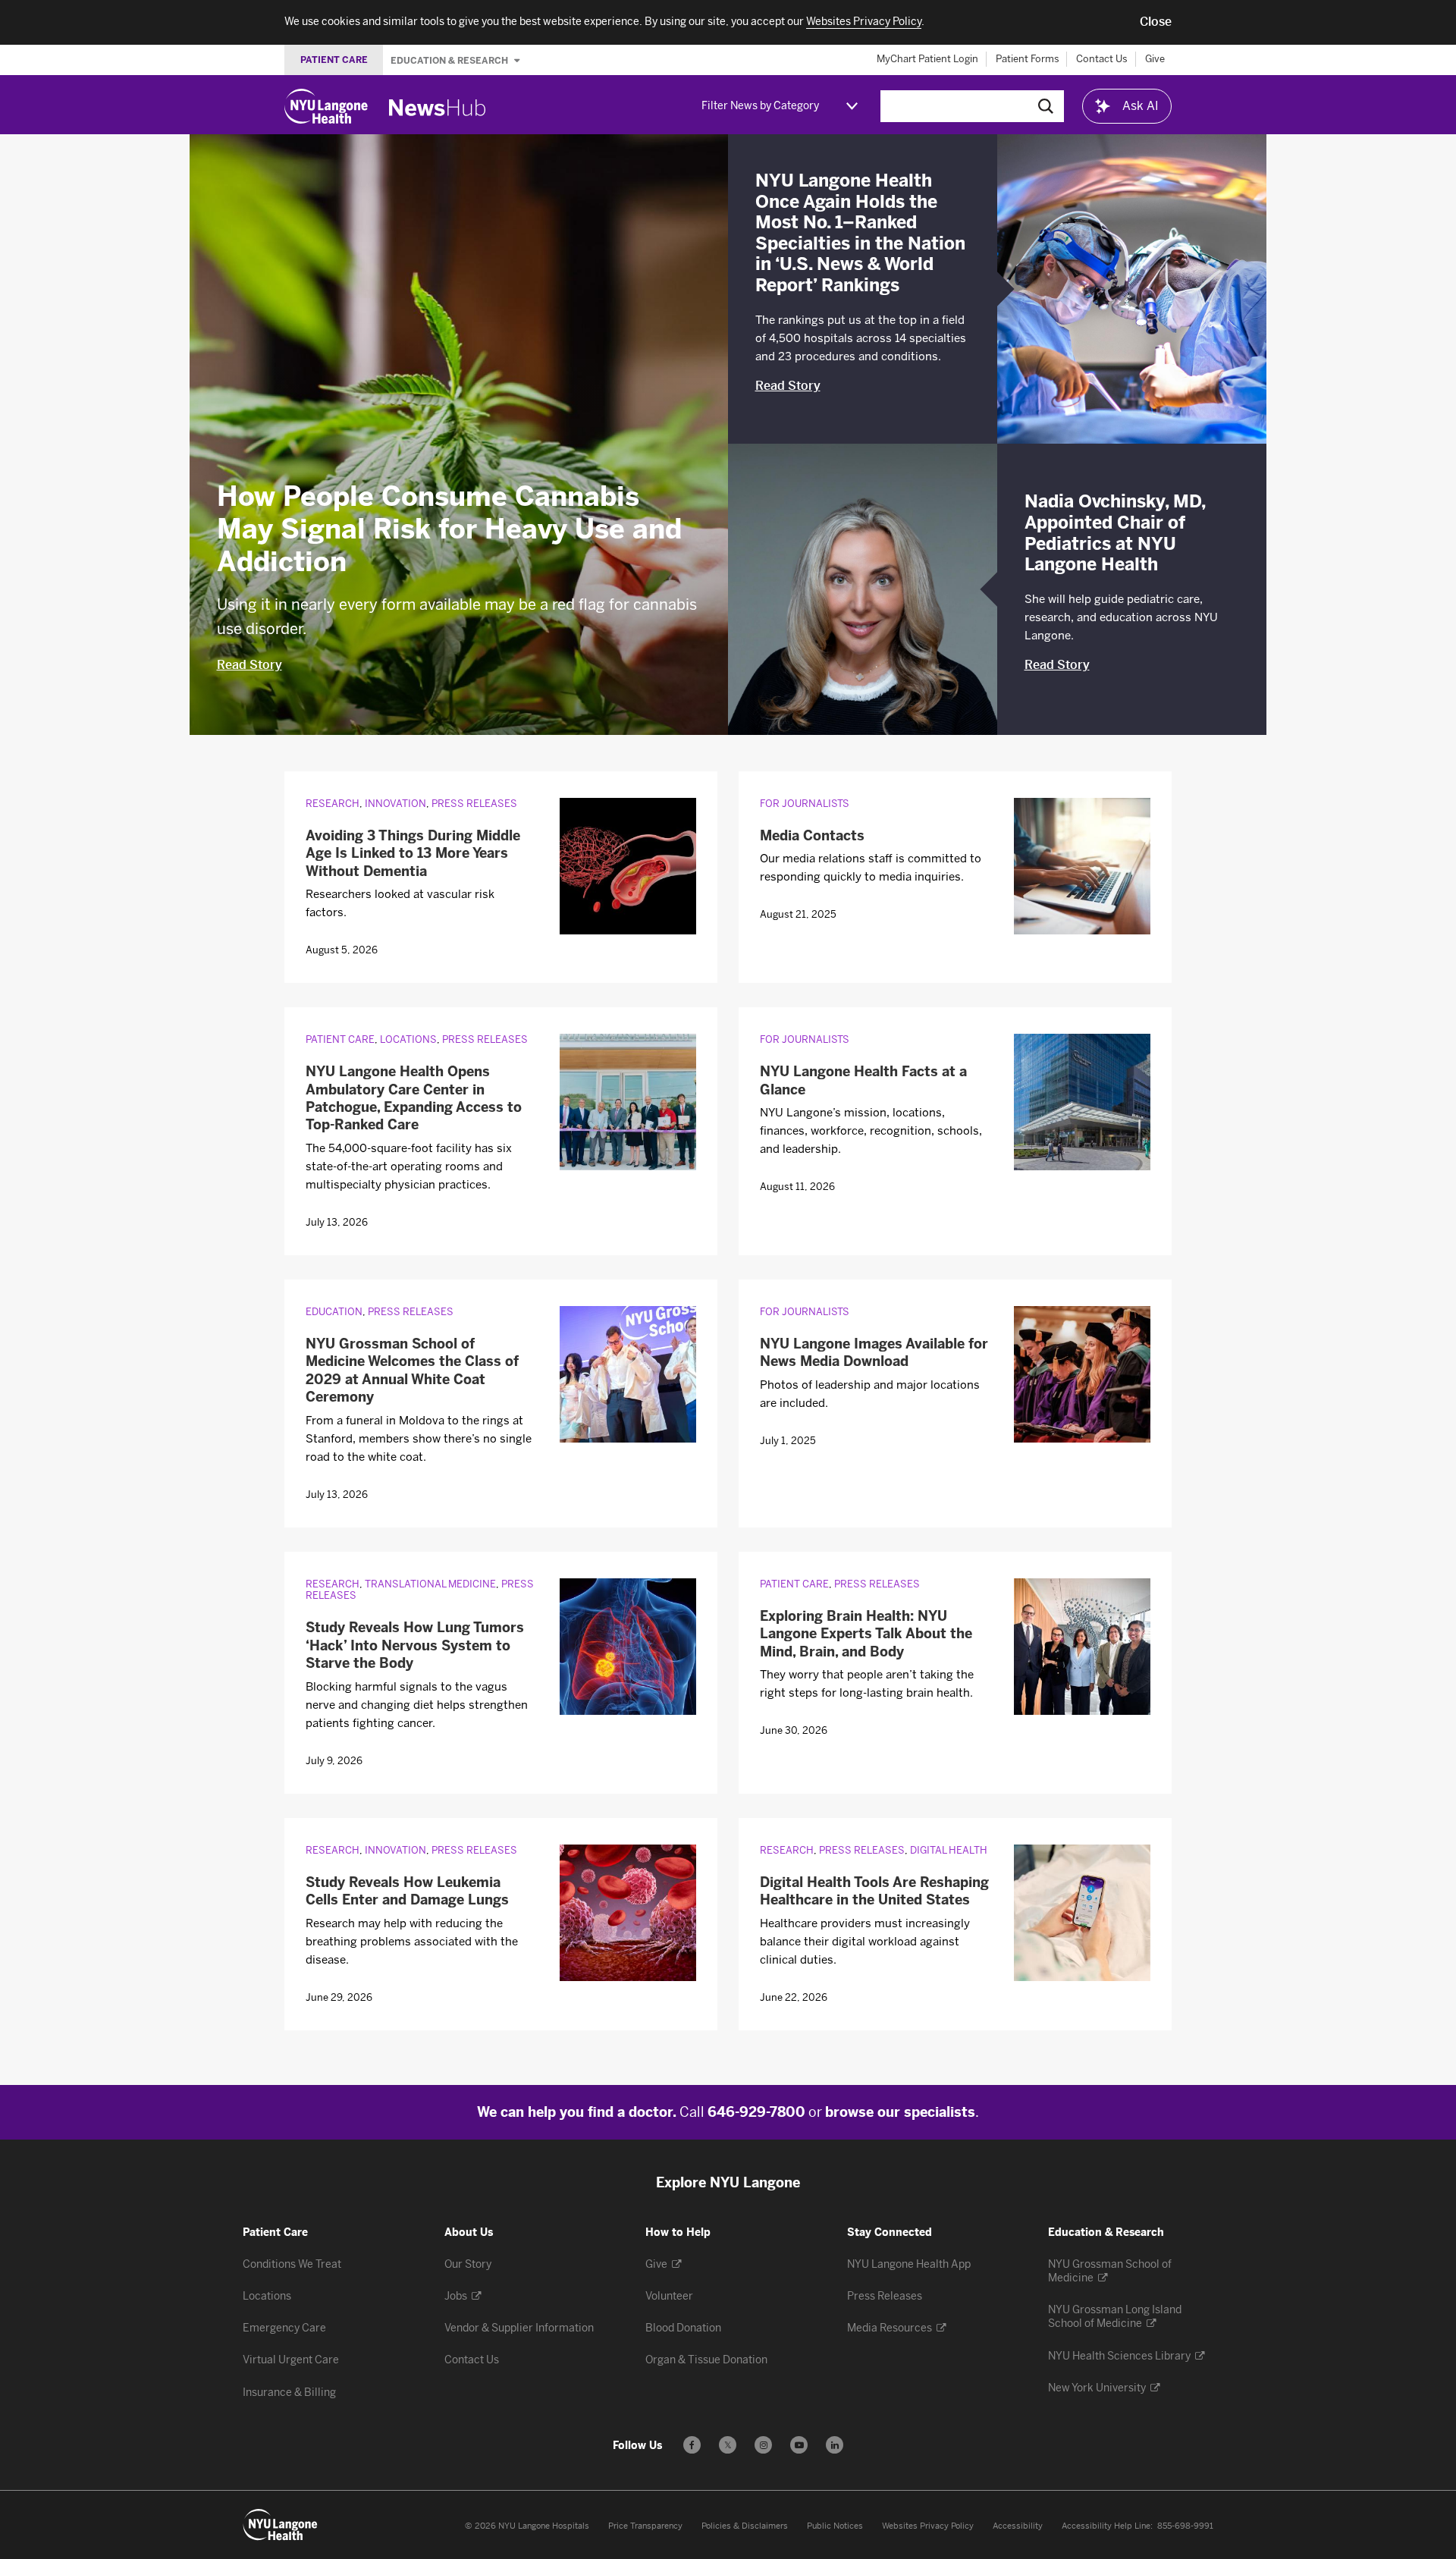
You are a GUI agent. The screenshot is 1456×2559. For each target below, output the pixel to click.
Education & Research (450, 60)
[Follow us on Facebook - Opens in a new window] (692, 2445)
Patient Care (340, 1039)
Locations (408, 1039)
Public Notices (835, 2526)
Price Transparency (645, 2526)
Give (1155, 59)
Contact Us (1102, 59)
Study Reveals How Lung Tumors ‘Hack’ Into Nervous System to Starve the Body (415, 1645)
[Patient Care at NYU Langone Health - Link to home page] (281, 2525)
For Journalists (805, 804)
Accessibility (1018, 2526)
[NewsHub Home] (438, 108)
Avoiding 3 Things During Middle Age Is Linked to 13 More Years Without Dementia (413, 854)
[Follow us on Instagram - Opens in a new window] (763, 2445)
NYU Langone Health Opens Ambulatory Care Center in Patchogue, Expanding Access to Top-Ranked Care (414, 1098)
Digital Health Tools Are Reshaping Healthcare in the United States (874, 1891)
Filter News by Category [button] (760, 106)
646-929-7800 (756, 2112)
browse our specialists (900, 2112)
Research (333, 804)
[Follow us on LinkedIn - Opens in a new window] (835, 2445)
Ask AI (1141, 106)
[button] (1156, 22)
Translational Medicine (430, 1584)
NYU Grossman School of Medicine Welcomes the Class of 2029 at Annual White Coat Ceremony (412, 1371)
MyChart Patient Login (927, 59)
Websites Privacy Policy (928, 2526)
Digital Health (949, 1850)
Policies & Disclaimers (745, 2526)
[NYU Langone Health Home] (326, 106)
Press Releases (474, 804)
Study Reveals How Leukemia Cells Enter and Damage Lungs (407, 1891)
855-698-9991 (1185, 2526)
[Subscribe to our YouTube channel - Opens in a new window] (799, 2445)
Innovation (395, 804)
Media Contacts (812, 836)
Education (334, 1312)
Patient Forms (1028, 59)
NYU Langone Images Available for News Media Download (874, 1353)
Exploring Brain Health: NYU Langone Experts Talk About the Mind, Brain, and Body (866, 1634)
